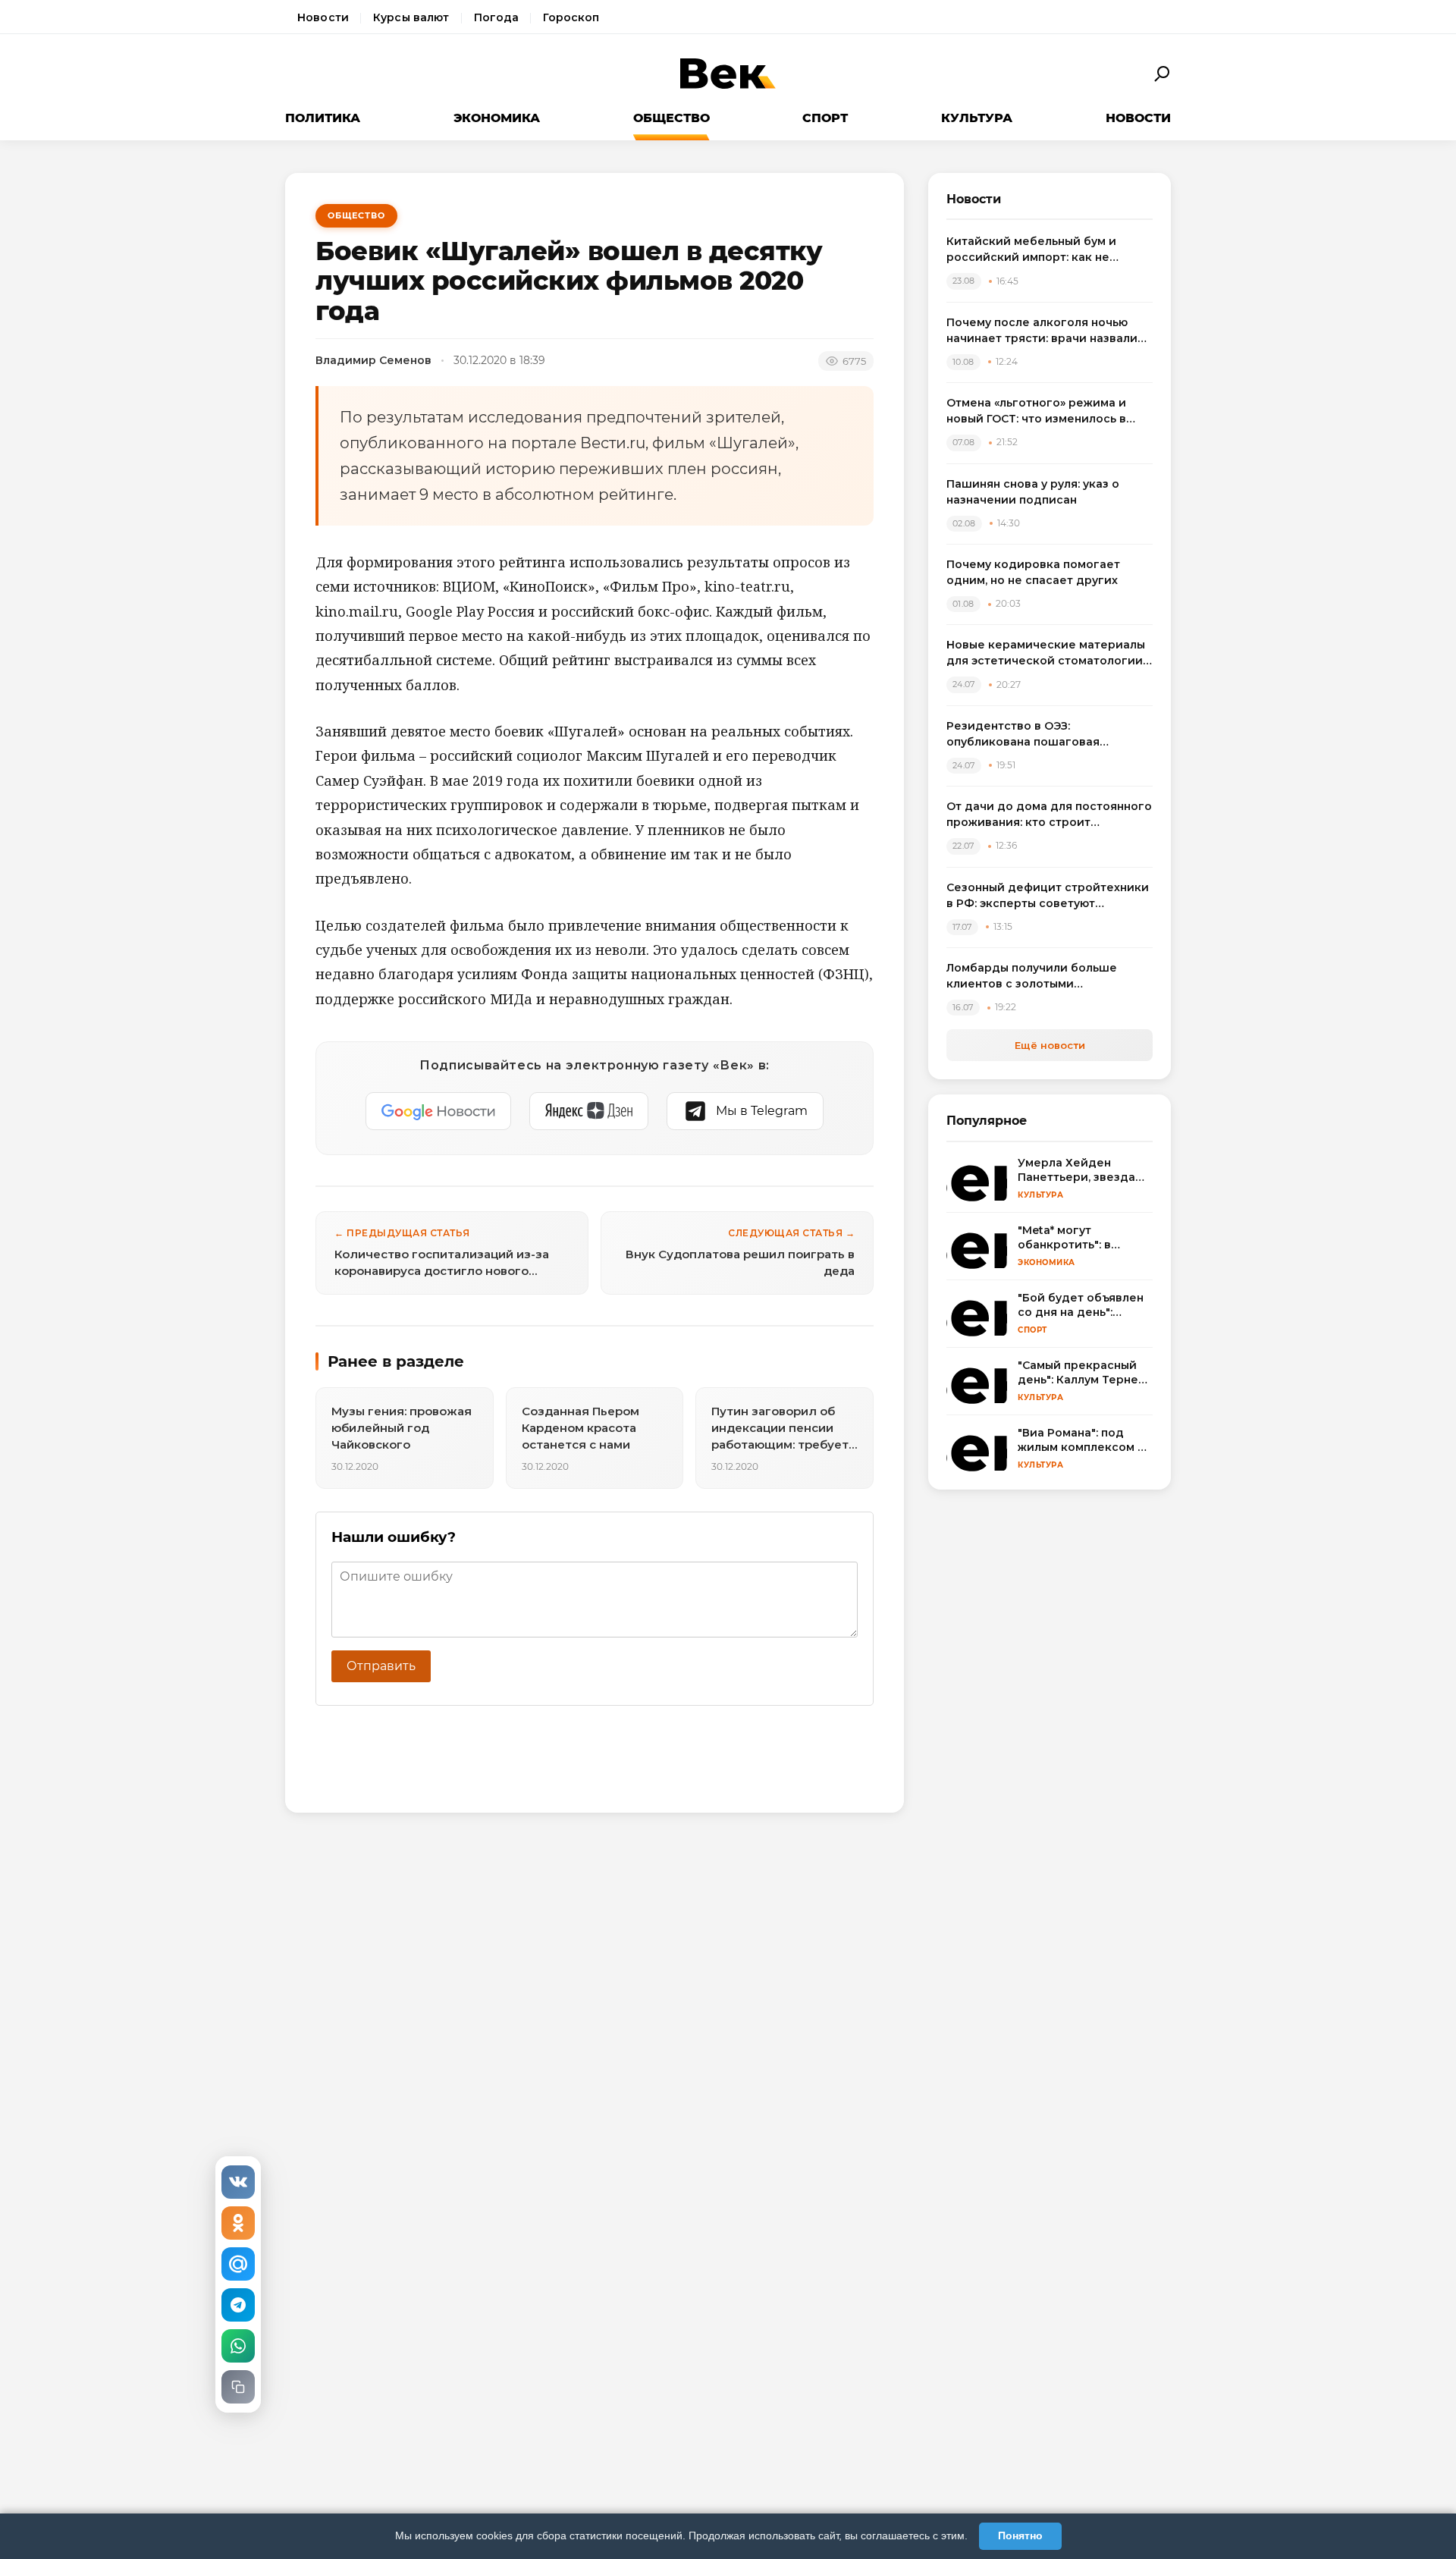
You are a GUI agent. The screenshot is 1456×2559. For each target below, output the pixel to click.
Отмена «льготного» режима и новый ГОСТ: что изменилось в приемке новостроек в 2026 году (1046, 411)
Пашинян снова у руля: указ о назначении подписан (1033, 492)
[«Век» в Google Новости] (438, 1111)
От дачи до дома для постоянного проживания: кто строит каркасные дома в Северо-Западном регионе (1049, 815)
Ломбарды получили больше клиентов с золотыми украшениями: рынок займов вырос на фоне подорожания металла (1033, 977)
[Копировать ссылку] (238, 2387)
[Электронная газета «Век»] (728, 74)
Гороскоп (571, 17)
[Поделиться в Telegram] (238, 2305)
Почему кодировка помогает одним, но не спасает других (1033, 572)
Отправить (381, 1666)
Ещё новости (1050, 1045)
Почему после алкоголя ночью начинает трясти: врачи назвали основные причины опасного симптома (1042, 331)
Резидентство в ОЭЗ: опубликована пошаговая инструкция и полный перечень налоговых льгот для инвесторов (1045, 735)
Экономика (497, 118)
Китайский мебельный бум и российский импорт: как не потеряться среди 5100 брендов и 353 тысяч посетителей (1048, 250)
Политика (323, 118)
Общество (672, 118)
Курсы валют (411, 17)
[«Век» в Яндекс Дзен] (589, 1111)
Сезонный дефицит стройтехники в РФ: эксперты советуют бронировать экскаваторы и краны (1048, 896)
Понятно (1020, 2535)
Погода (497, 17)
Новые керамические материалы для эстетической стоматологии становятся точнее (1046, 653)
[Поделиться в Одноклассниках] (238, 2223)
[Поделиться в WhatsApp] (238, 2346)
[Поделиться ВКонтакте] (238, 2182)
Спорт (825, 118)
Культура (977, 118)
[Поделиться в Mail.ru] (238, 2264)
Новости (323, 17)
